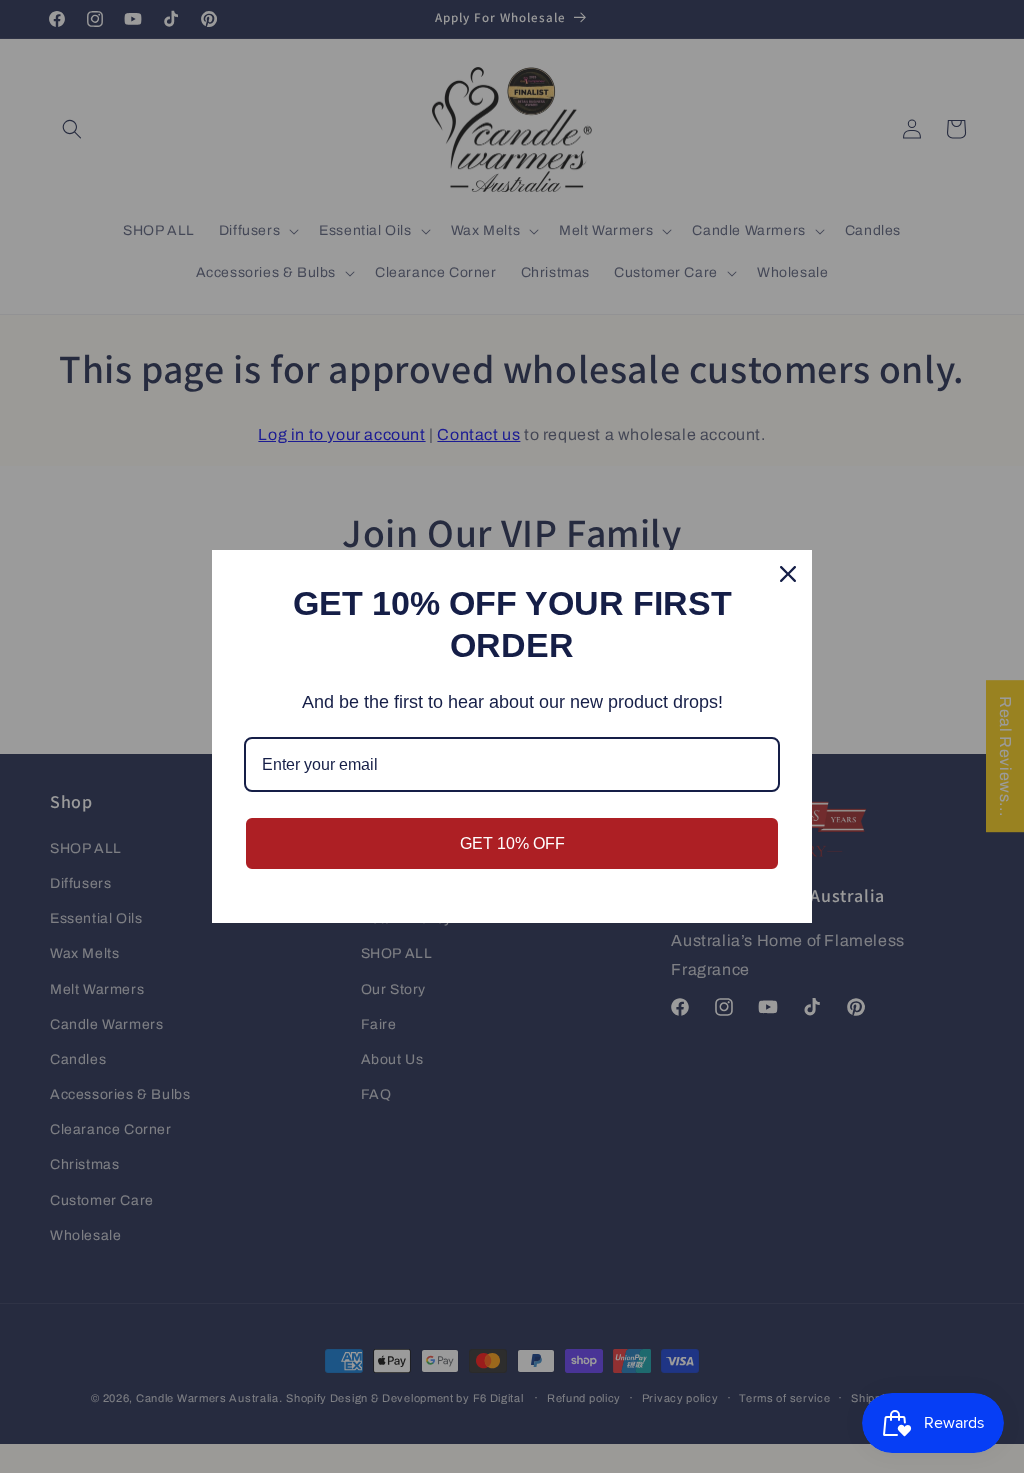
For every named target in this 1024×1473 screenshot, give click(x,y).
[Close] (788, 574)
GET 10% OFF (512, 843)
